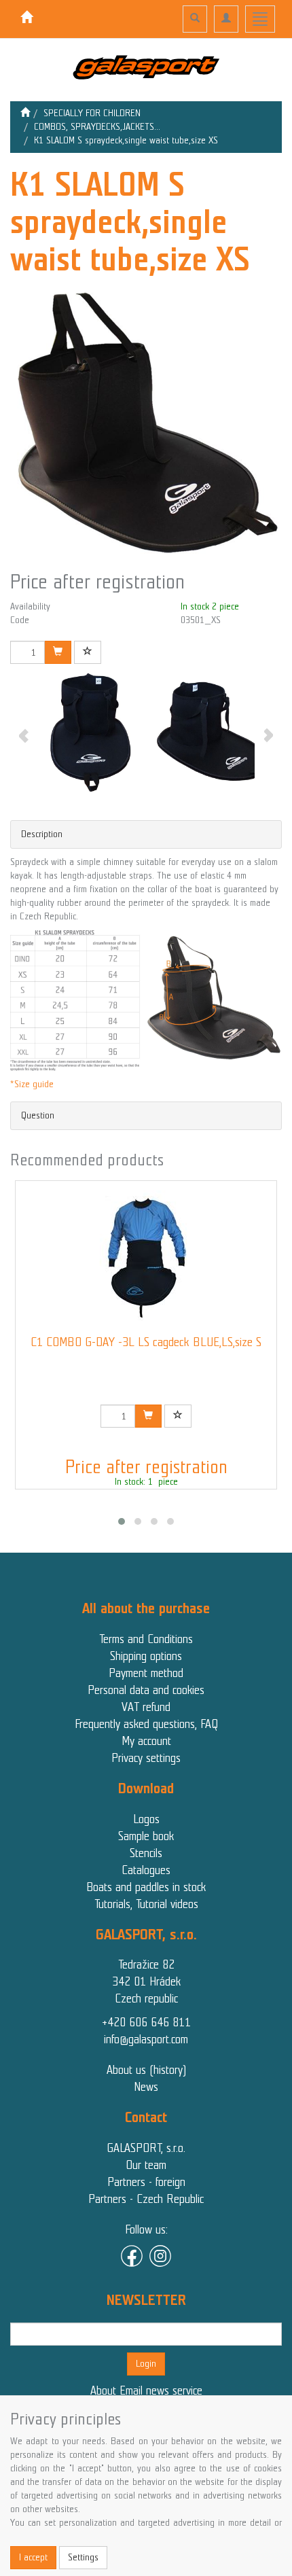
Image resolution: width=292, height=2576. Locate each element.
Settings (83, 2557)
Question (38, 1115)
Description (42, 834)
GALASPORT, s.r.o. (146, 2148)
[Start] (25, 113)
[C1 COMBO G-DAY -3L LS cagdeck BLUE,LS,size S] (146, 1258)
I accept (33, 2557)
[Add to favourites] (88, 652)
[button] (122, 1521)
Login (146, 2364)
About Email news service (146, 2390)
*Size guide (32, 1084)
